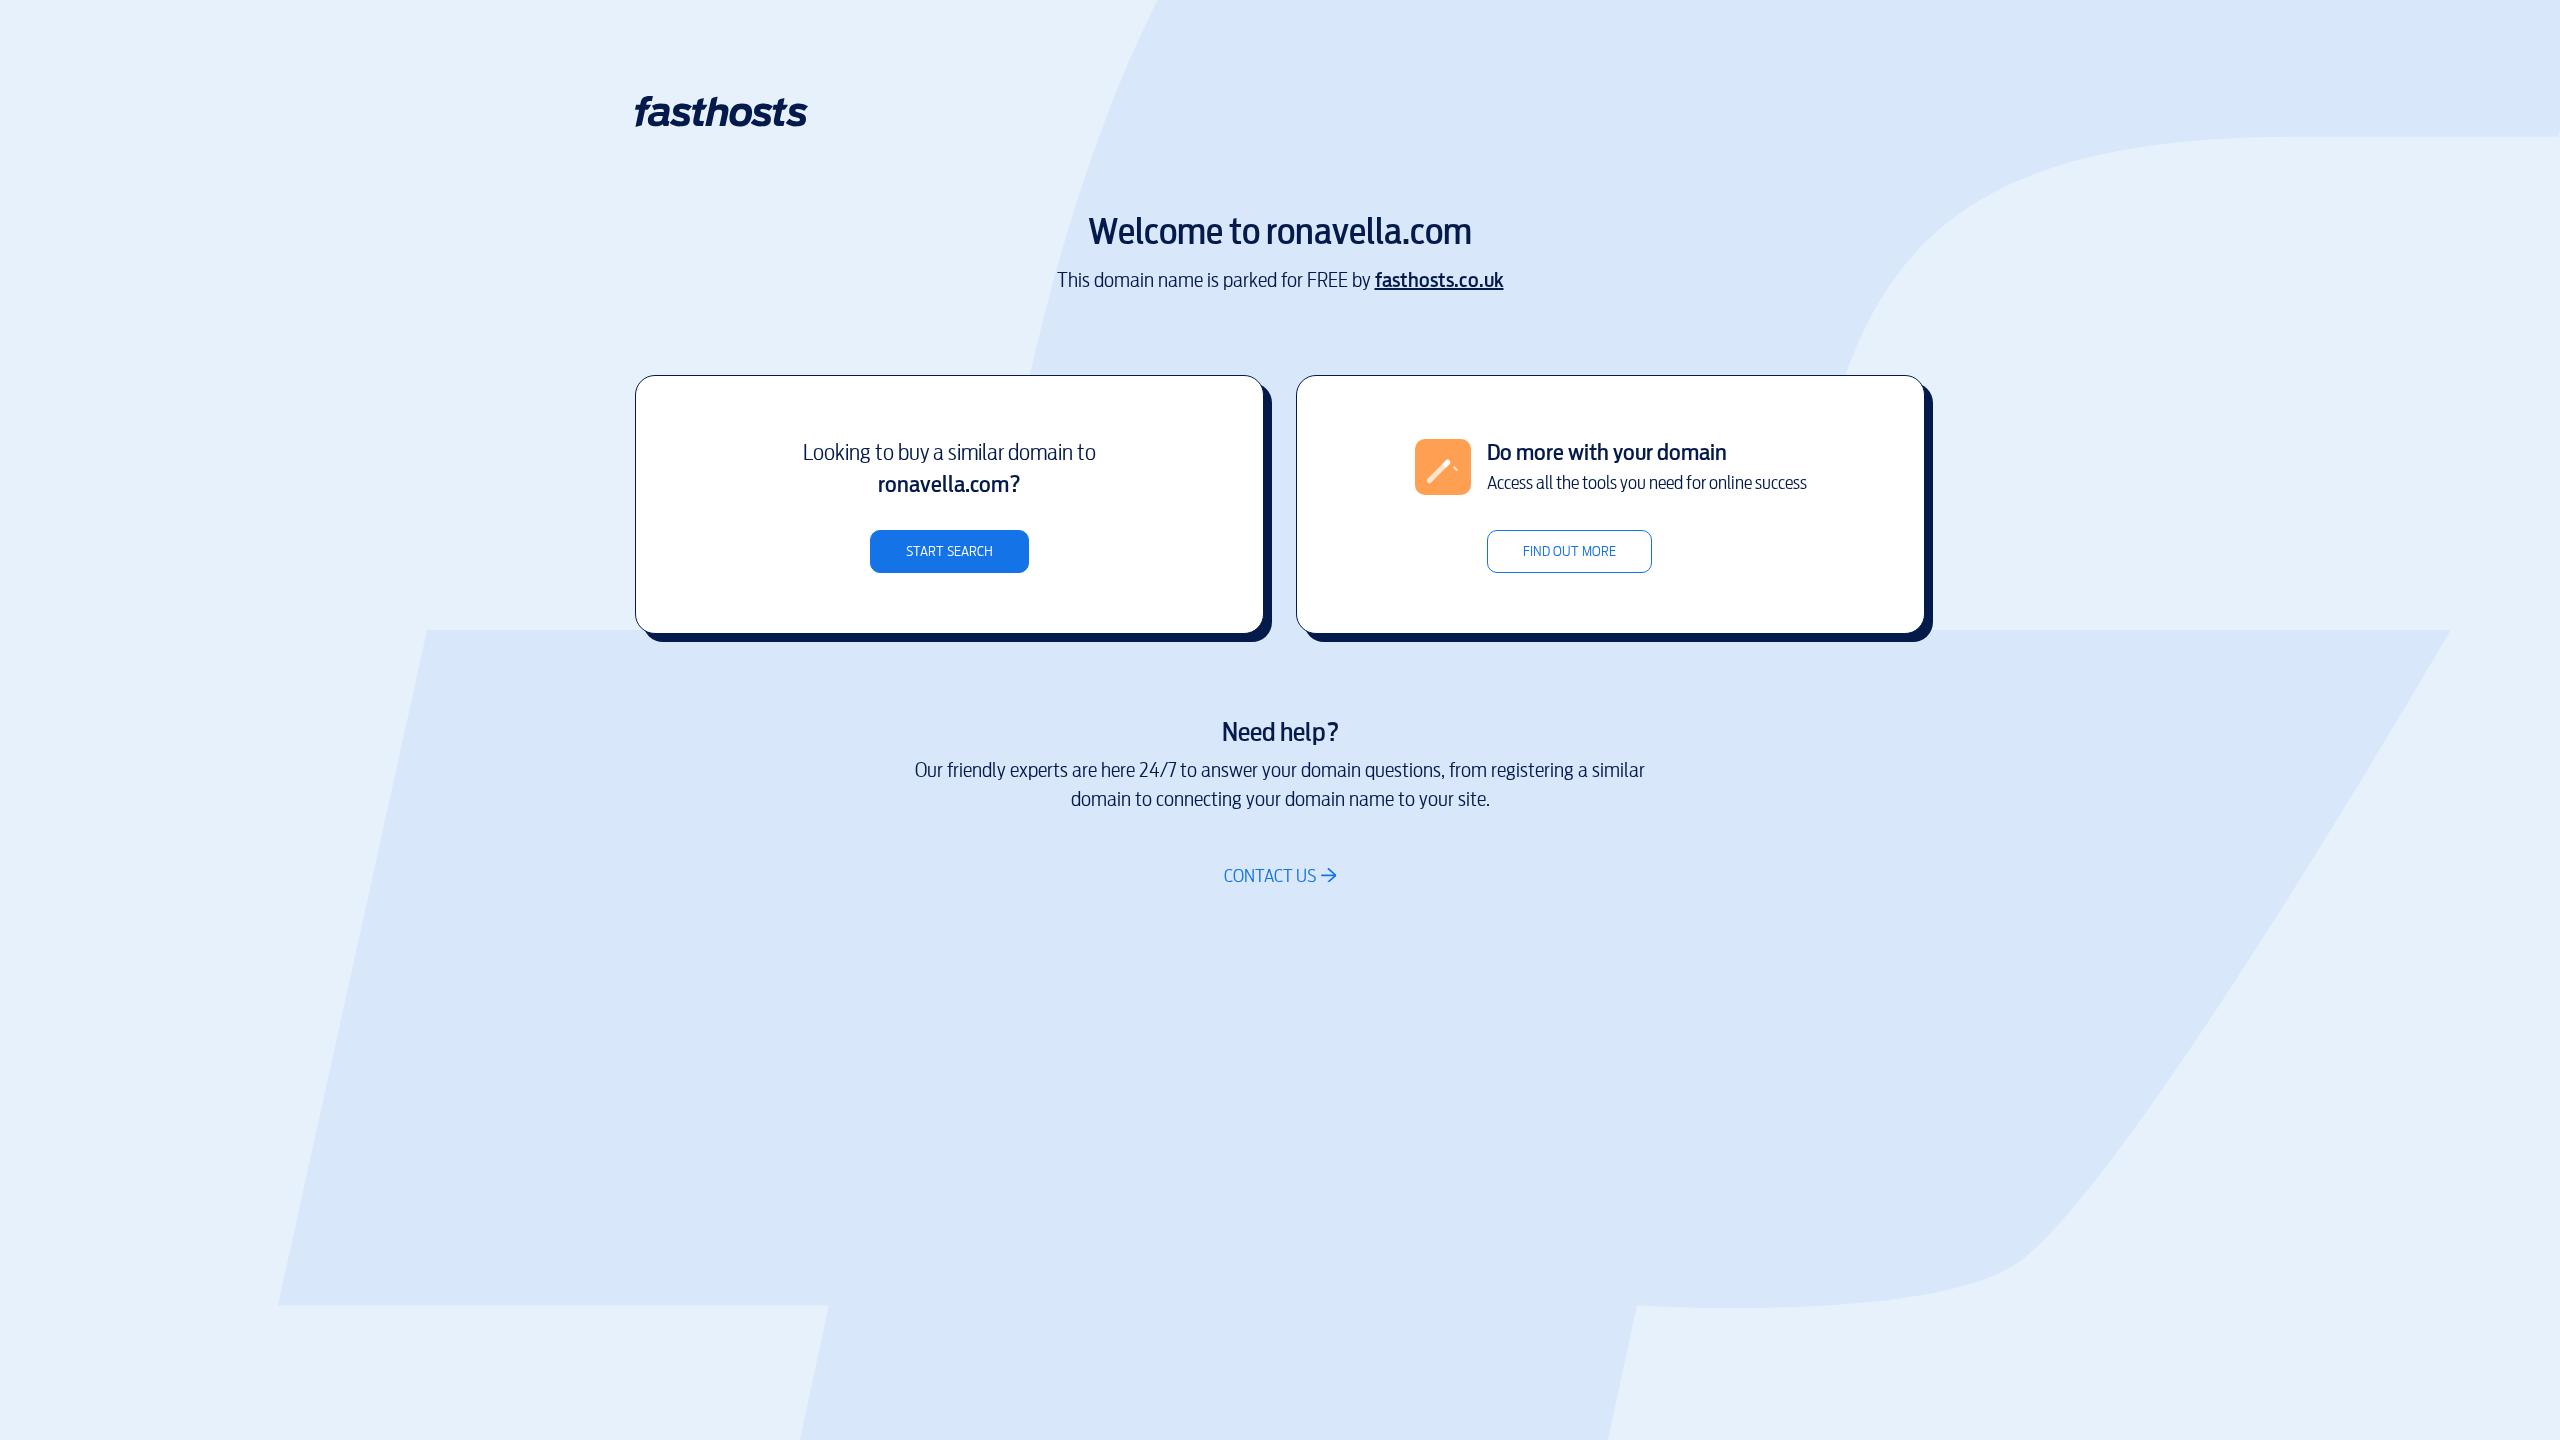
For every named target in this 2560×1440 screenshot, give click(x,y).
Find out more (1569, 551)
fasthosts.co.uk (1439, 280)
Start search (949, 551)
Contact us (1270, 875)
